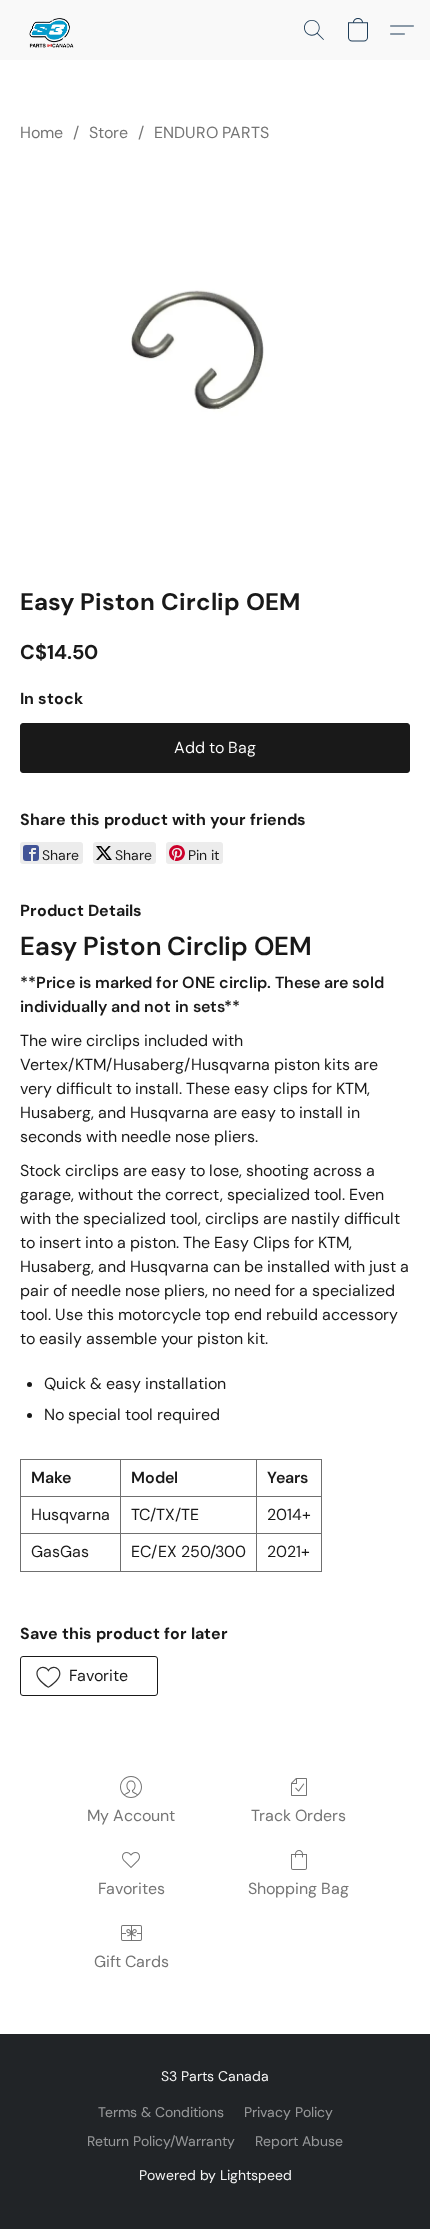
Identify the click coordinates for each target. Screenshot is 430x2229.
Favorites (131, 1888)
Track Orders (298, 1815)
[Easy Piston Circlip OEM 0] (215, 361)
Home (41, 132)
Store (108, 132)
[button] (51, 30)
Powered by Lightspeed (215, 2175)
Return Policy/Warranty (161, 2141)
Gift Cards (131, 1961)
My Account (131, 1815)
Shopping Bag (298, 1888)
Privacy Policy (288, 2112)
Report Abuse (299, 2141)
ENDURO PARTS (211, 132)
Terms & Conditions (161, 2112)
